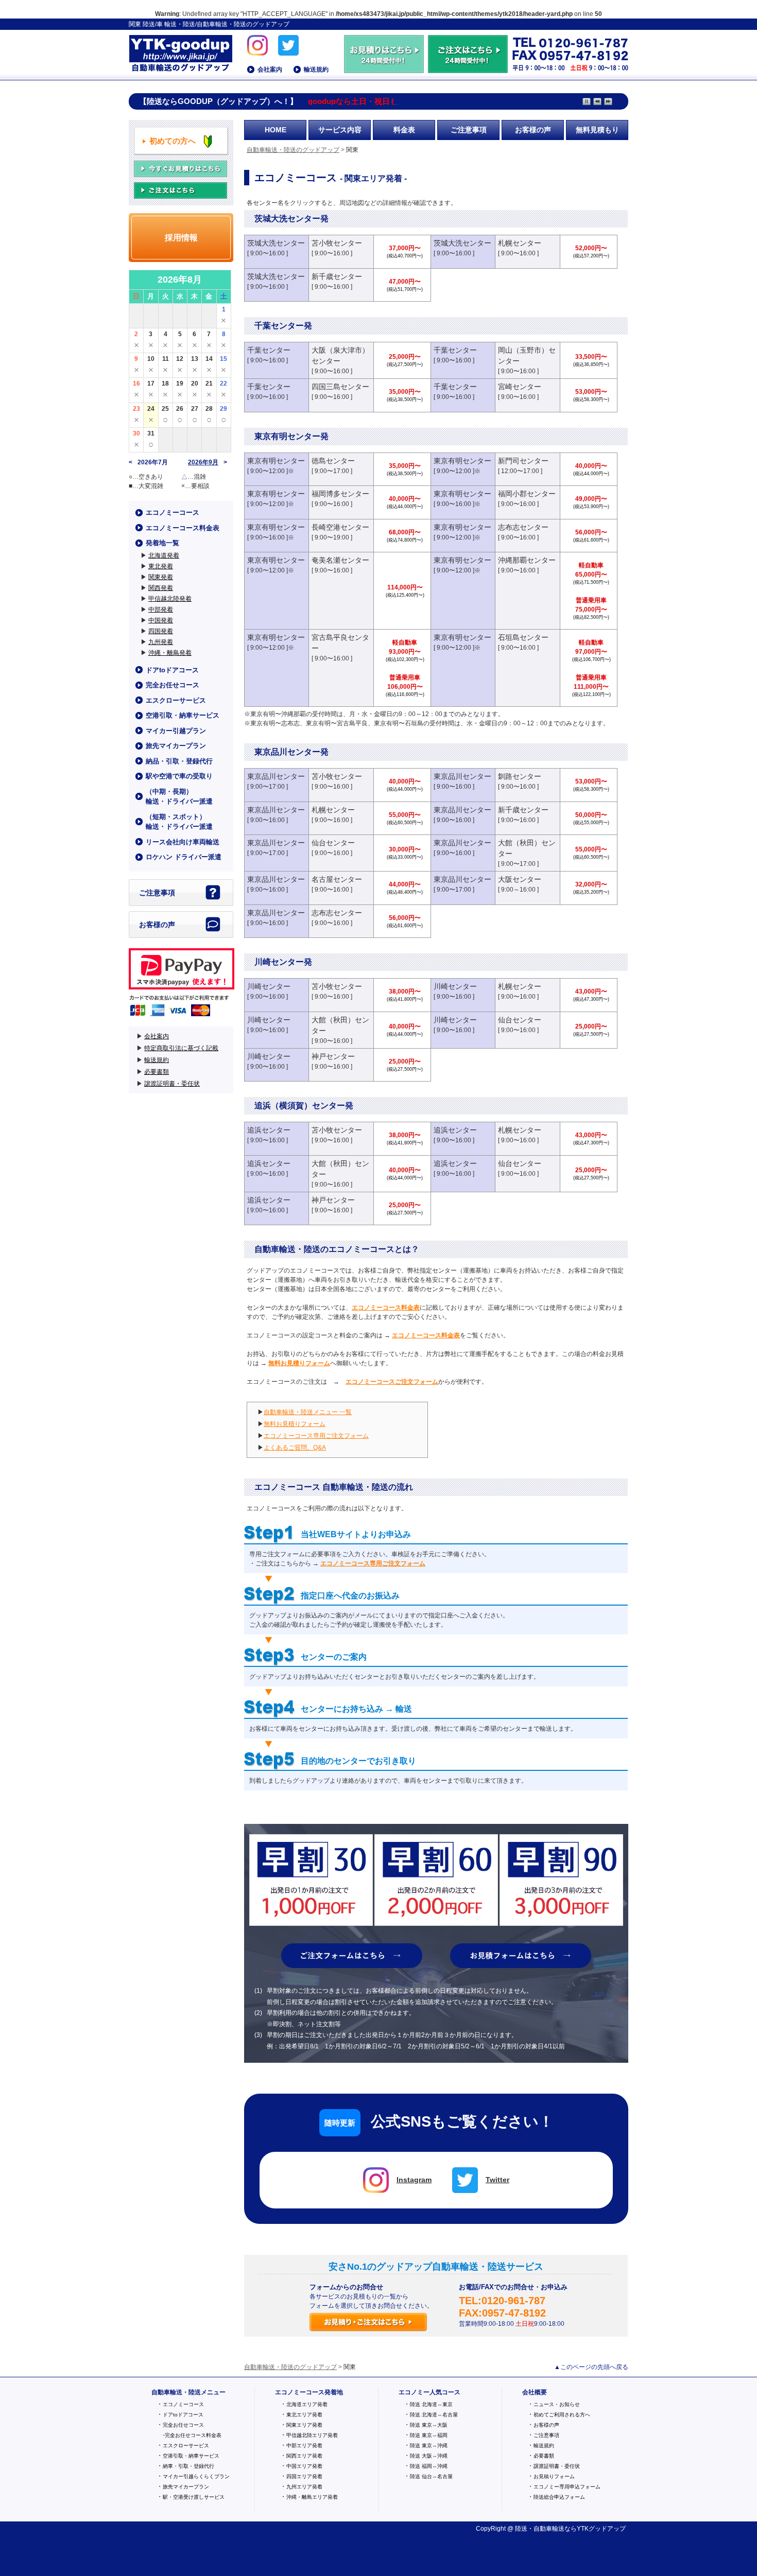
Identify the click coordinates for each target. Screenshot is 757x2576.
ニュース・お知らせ (557, 2404)
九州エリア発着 (304, 2487)
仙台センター (333, 843)
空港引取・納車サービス (183, 715)
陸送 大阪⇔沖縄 (429, 2456)
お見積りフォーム (554, 2476)
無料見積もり (597, 130)
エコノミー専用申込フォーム (567, 2487)
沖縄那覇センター (527, 560)
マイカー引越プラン (176, 731)
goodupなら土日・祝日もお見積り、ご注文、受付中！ (403, 101)
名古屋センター (337, 879)
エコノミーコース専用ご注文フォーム (316, 1436)
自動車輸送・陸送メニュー (188, 2392)
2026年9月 (203, 462)
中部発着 (161, 610)
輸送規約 (316, 69)
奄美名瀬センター (340, 560)
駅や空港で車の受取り (179, 776)
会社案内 (270, 69)
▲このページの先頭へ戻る (591, 2367)
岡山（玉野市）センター (527, 355)
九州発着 (161, 642)
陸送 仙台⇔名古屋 (431, 2476)
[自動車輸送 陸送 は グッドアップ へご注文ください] (468, 68)
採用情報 (181, 238)
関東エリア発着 (304, 2425)
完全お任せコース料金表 (193, 2435)
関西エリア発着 (304, 2456)
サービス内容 (340, 130)
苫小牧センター (337, 243)
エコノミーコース (173, 512)
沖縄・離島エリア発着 (312, 2497)
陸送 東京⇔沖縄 (429, 2446)
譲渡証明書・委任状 (172, 1084)
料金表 (404, 130)
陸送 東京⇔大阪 (429, 2425)
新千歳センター (337, 276)
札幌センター (520, 243)
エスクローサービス (176, 700)
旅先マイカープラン (176, 746)
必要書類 (157, 1072)
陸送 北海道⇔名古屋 (434, 2415)
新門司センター (523, 461)
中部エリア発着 (304, 2446)
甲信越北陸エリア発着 (312, 2435)
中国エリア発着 (304, 2466)
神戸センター (333, 1056)
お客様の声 (533, 130)
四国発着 (161, 631)
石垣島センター (523, 637)
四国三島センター (340, 387)
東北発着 (161, 566)
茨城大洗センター (276, 243)
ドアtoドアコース (172, 670)
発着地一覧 (162, 543)
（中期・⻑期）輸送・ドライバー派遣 (179, 797)
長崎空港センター (340, 527)
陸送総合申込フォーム (559, 2497)
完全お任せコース (173, 685)
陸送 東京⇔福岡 (429, 2435)
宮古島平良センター (340, 643)
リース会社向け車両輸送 (183, 842)
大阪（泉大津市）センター (340, 355)
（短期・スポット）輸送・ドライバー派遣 (179, 822)
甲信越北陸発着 (170, 599)
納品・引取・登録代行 (179, 761)
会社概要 (535, 2392)
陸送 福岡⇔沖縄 (429, 2466)
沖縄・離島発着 (170, 653)
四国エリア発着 (304, 2476)
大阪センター (520, 879)
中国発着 (161, 620)
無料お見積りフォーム (299, 1363)
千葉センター (269, 350)
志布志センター (523, 527)
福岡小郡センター (527, 494)
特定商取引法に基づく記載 (181, 1048)
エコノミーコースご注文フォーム (392, 1382)
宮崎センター (520, 387)
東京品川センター (276, 776)
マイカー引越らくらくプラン (196, 2476)
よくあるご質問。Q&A (295, 1448)
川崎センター (269, 986)
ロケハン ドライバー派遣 (184, 857)
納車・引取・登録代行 (188, 2466)
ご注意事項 (469, 130)
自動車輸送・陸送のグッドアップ (180, 54)
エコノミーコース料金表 (386, 1308)
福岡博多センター (340, 494)
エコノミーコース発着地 (309, 2392)
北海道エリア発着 (307, 2404)
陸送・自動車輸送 (540, 2529)
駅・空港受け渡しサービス (194, 2497)
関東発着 (161, 577)
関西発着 (161, 588)
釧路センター (520, 776)
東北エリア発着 (304, 2415)
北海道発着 (164, 555)
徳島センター (333, 461)
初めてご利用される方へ (562, 2415)
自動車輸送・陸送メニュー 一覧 (308, 1412)
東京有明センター (276, 461)
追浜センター (269, 1130)
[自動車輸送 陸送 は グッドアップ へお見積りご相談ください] (385, 68)
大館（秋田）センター (527, 848)
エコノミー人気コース (429, 2392)
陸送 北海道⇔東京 (431, 2404)
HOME (276, 130)
